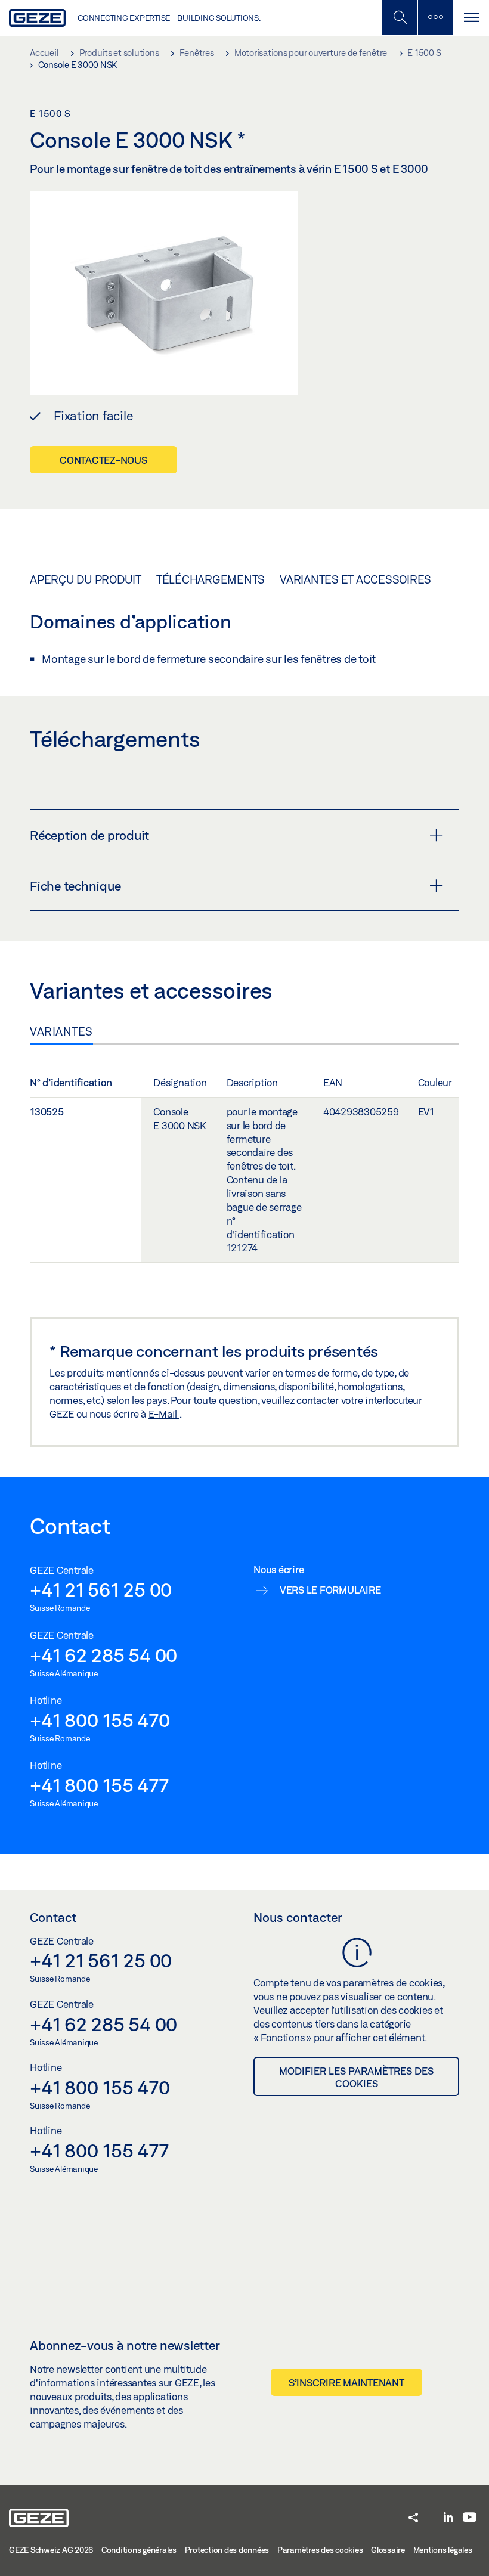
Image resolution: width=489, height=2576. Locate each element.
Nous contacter (298, 1917)
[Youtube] (470, 2518)
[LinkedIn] (448, 2518)
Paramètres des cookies (320, 2550)
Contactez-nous (103, 460)
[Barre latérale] (435, 18)
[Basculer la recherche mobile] (400, 18)
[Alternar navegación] (471, 18)
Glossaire (388, 2550)
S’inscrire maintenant (346, 2383)
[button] (413, 2518)
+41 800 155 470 (100, 1720)
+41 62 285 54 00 (103, 1655)
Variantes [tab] (61, 1031)
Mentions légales (443, 2550)
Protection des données (227, 2550)
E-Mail (164, 1414)
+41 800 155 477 (99, 1785)
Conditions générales (139, 2550)
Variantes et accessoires (355, 579)
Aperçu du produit (86, 579)
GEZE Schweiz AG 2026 (51, 2550)
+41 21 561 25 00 (101, 1589)
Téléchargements (211, 579)
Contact (53, 1917)
